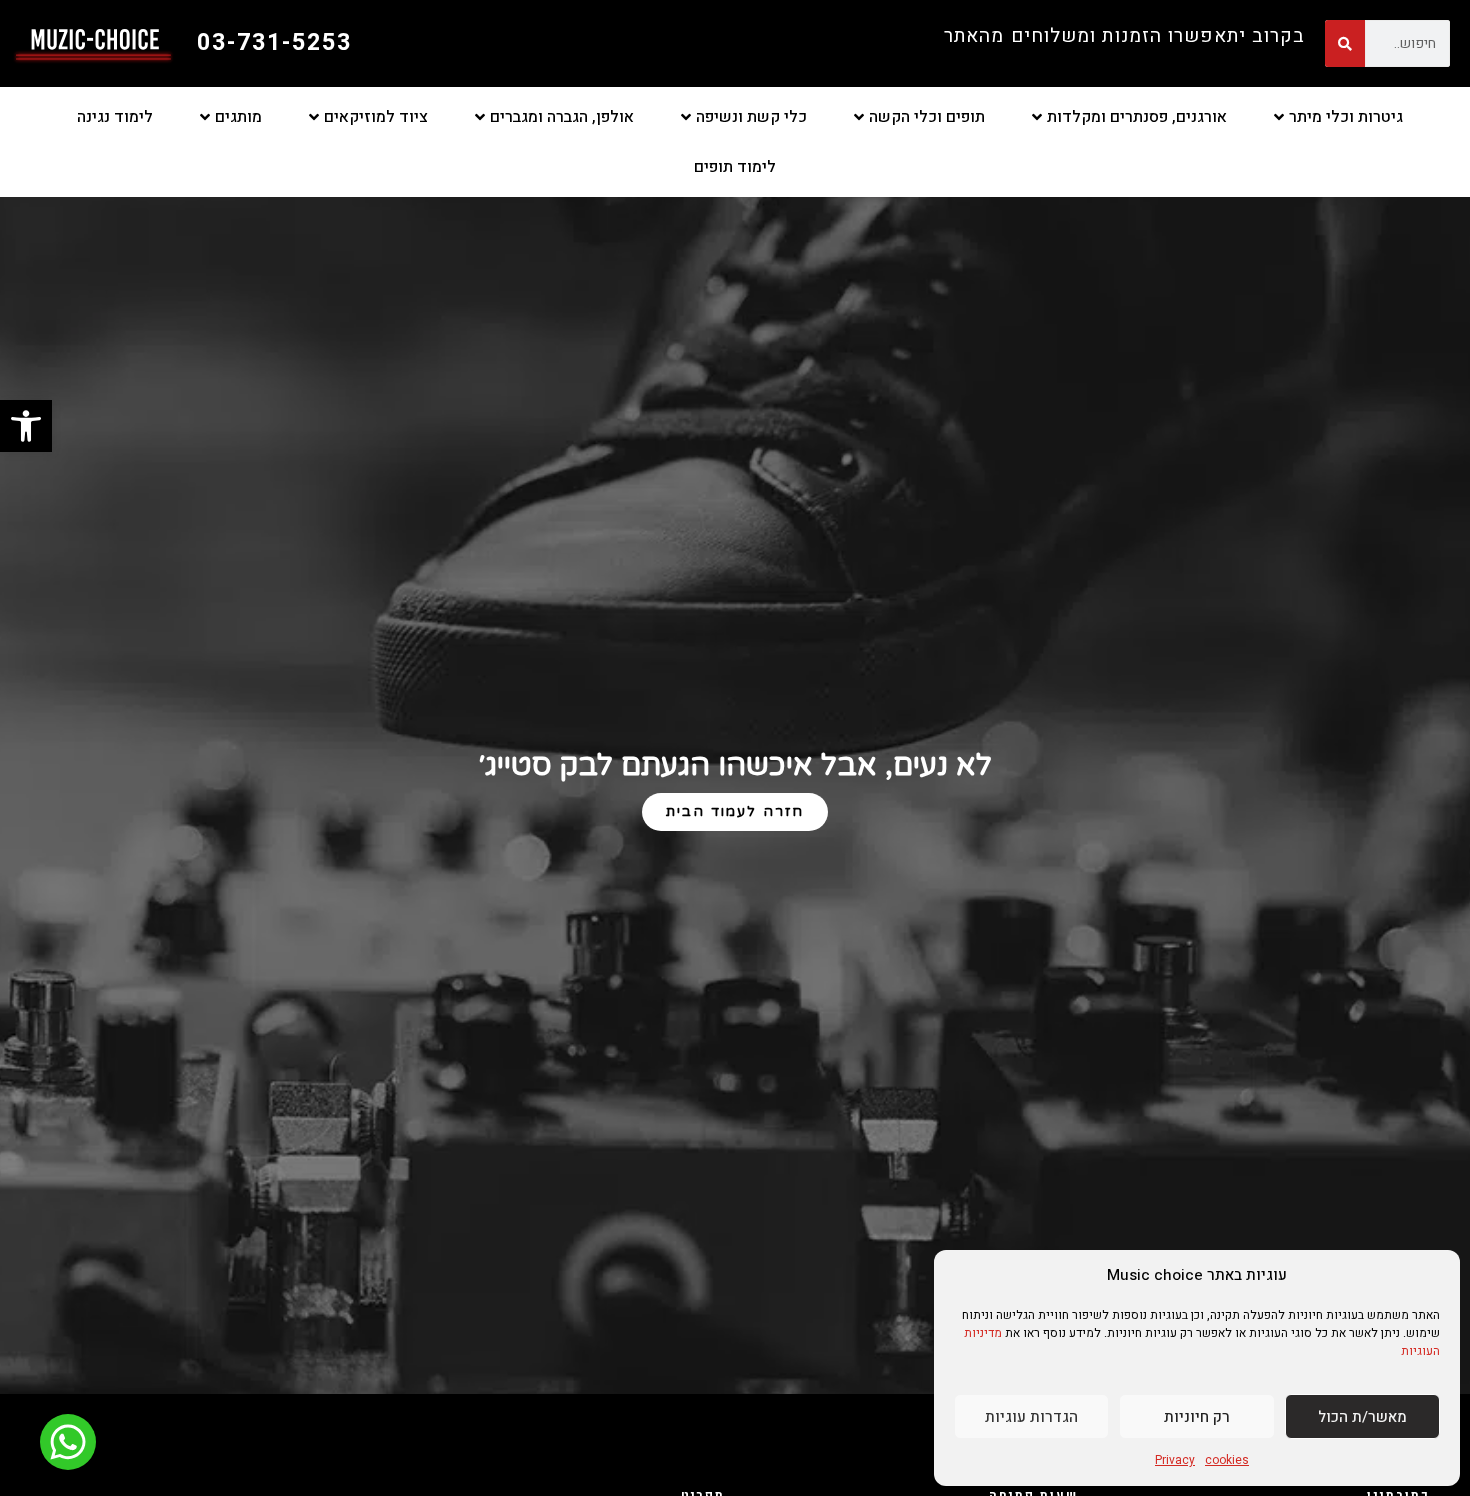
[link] (26, 426)
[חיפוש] (1345, 43)
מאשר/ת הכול (1362, 1417)
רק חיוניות (1197, 1417)
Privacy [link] (1175, 1460)
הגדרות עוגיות (1031, 1417)
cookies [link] (1227, 1460)
